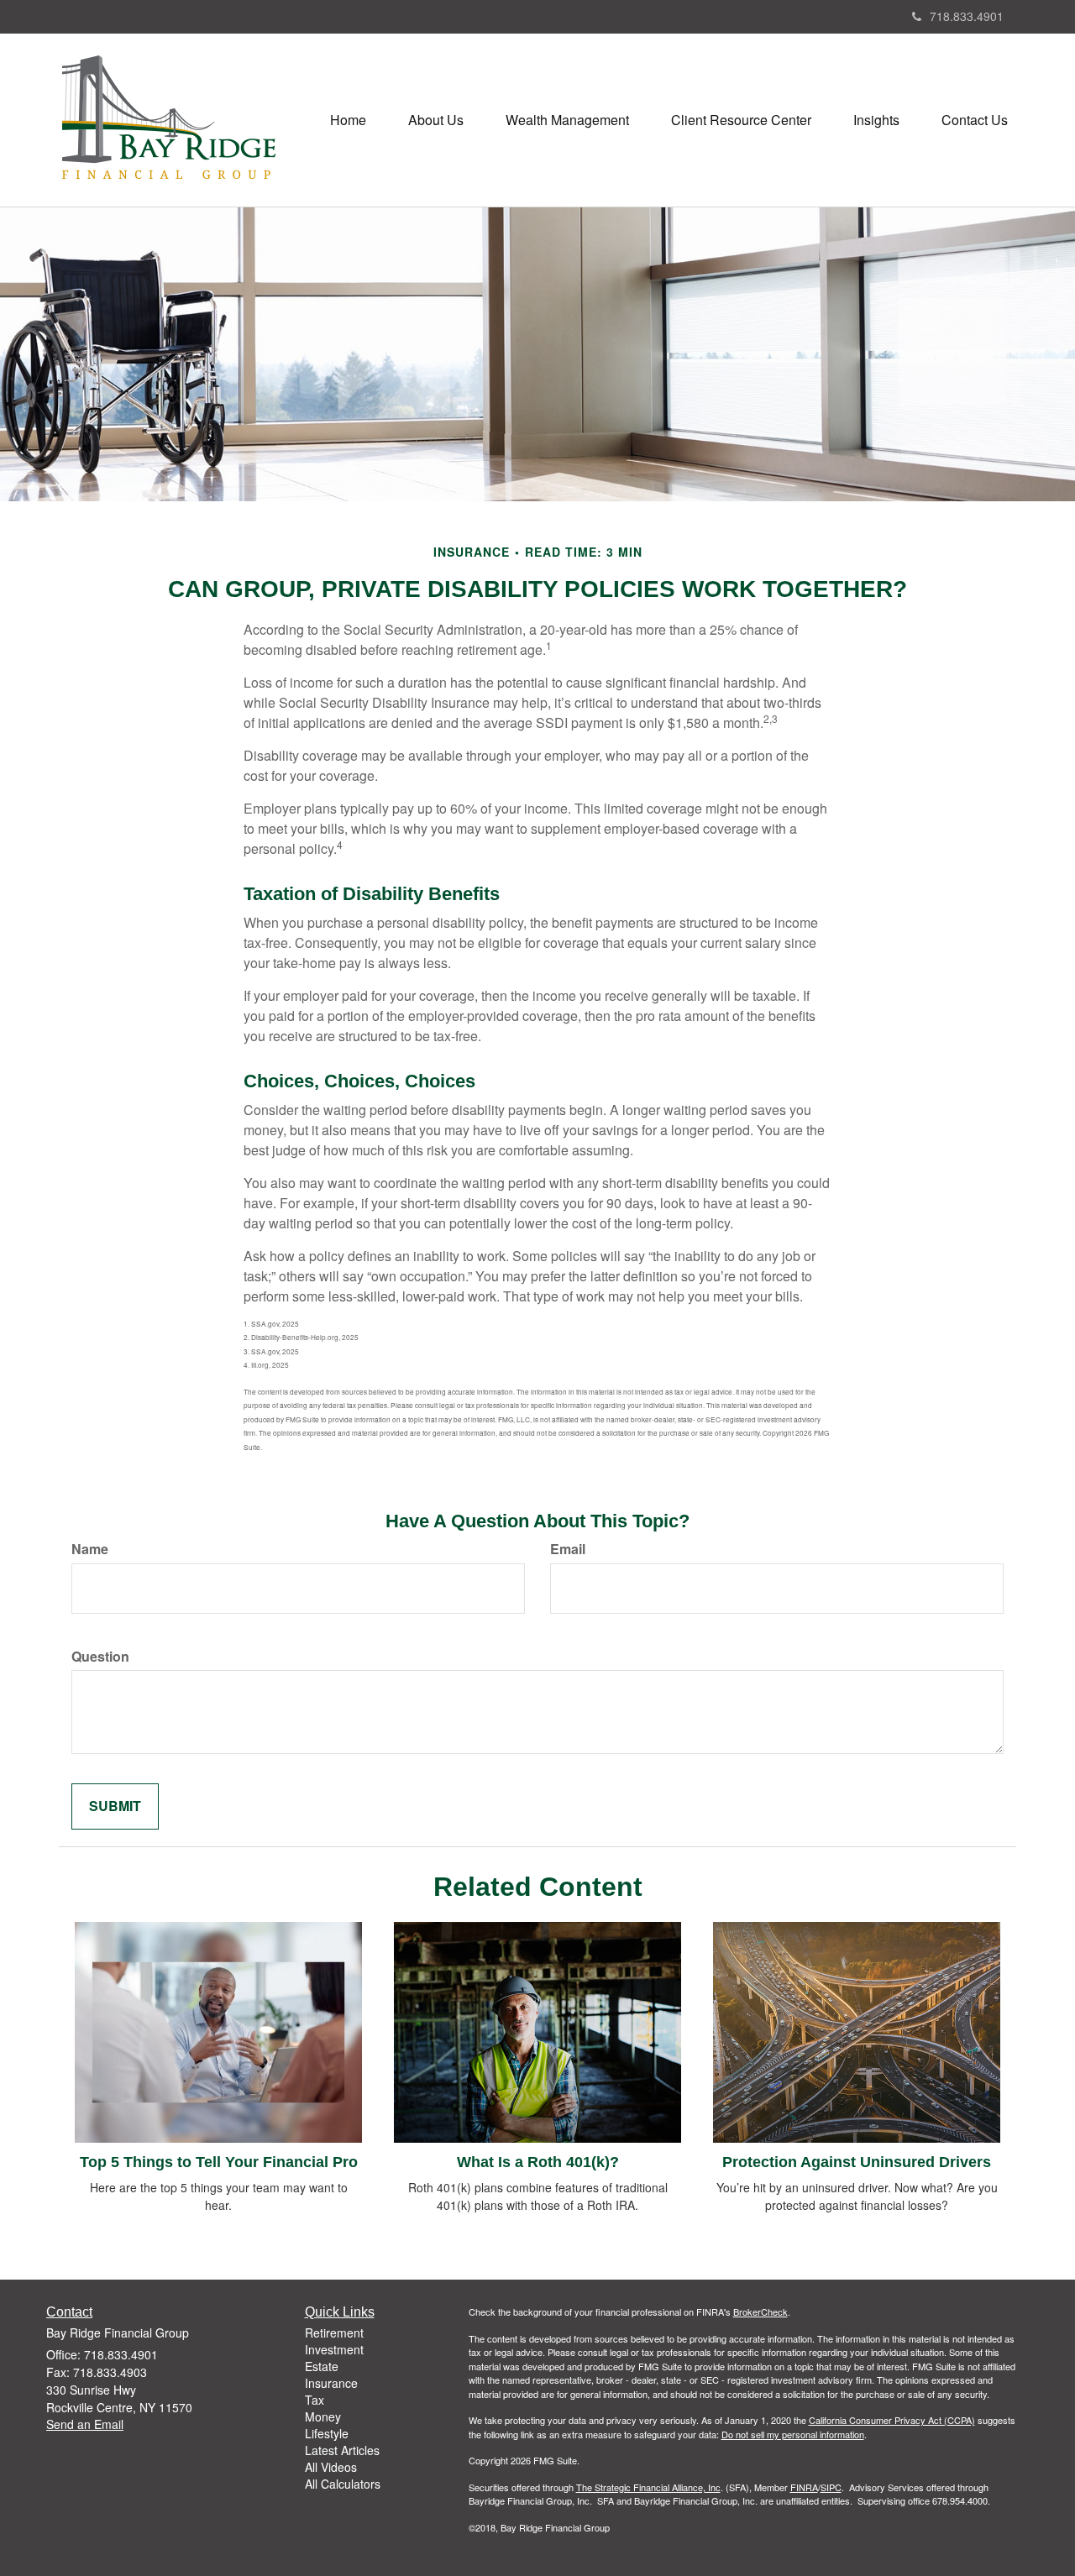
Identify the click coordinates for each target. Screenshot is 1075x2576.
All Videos (331, 2467)
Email (568, 1549)
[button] (436, 120)
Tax (315, 2400)
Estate (322, 2366)
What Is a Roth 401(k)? (538, 2162)
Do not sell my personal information (793, 2434)
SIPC (831, 2487)
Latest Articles (342, 2450)
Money (323, 2416)
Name (90, 1549)
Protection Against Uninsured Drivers (857, 2162)
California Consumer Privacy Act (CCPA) (892, 2420)
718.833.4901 (967, 16)
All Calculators (343, 2484)
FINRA (804, 2487)
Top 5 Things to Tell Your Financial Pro (219, 2162)
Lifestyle (327, 2433)
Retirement (334, 2333)
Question (100, 1657)
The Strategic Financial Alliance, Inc (648, 2487)
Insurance (331, 2383)
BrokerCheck (760, 2312)
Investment (334, 2349)
